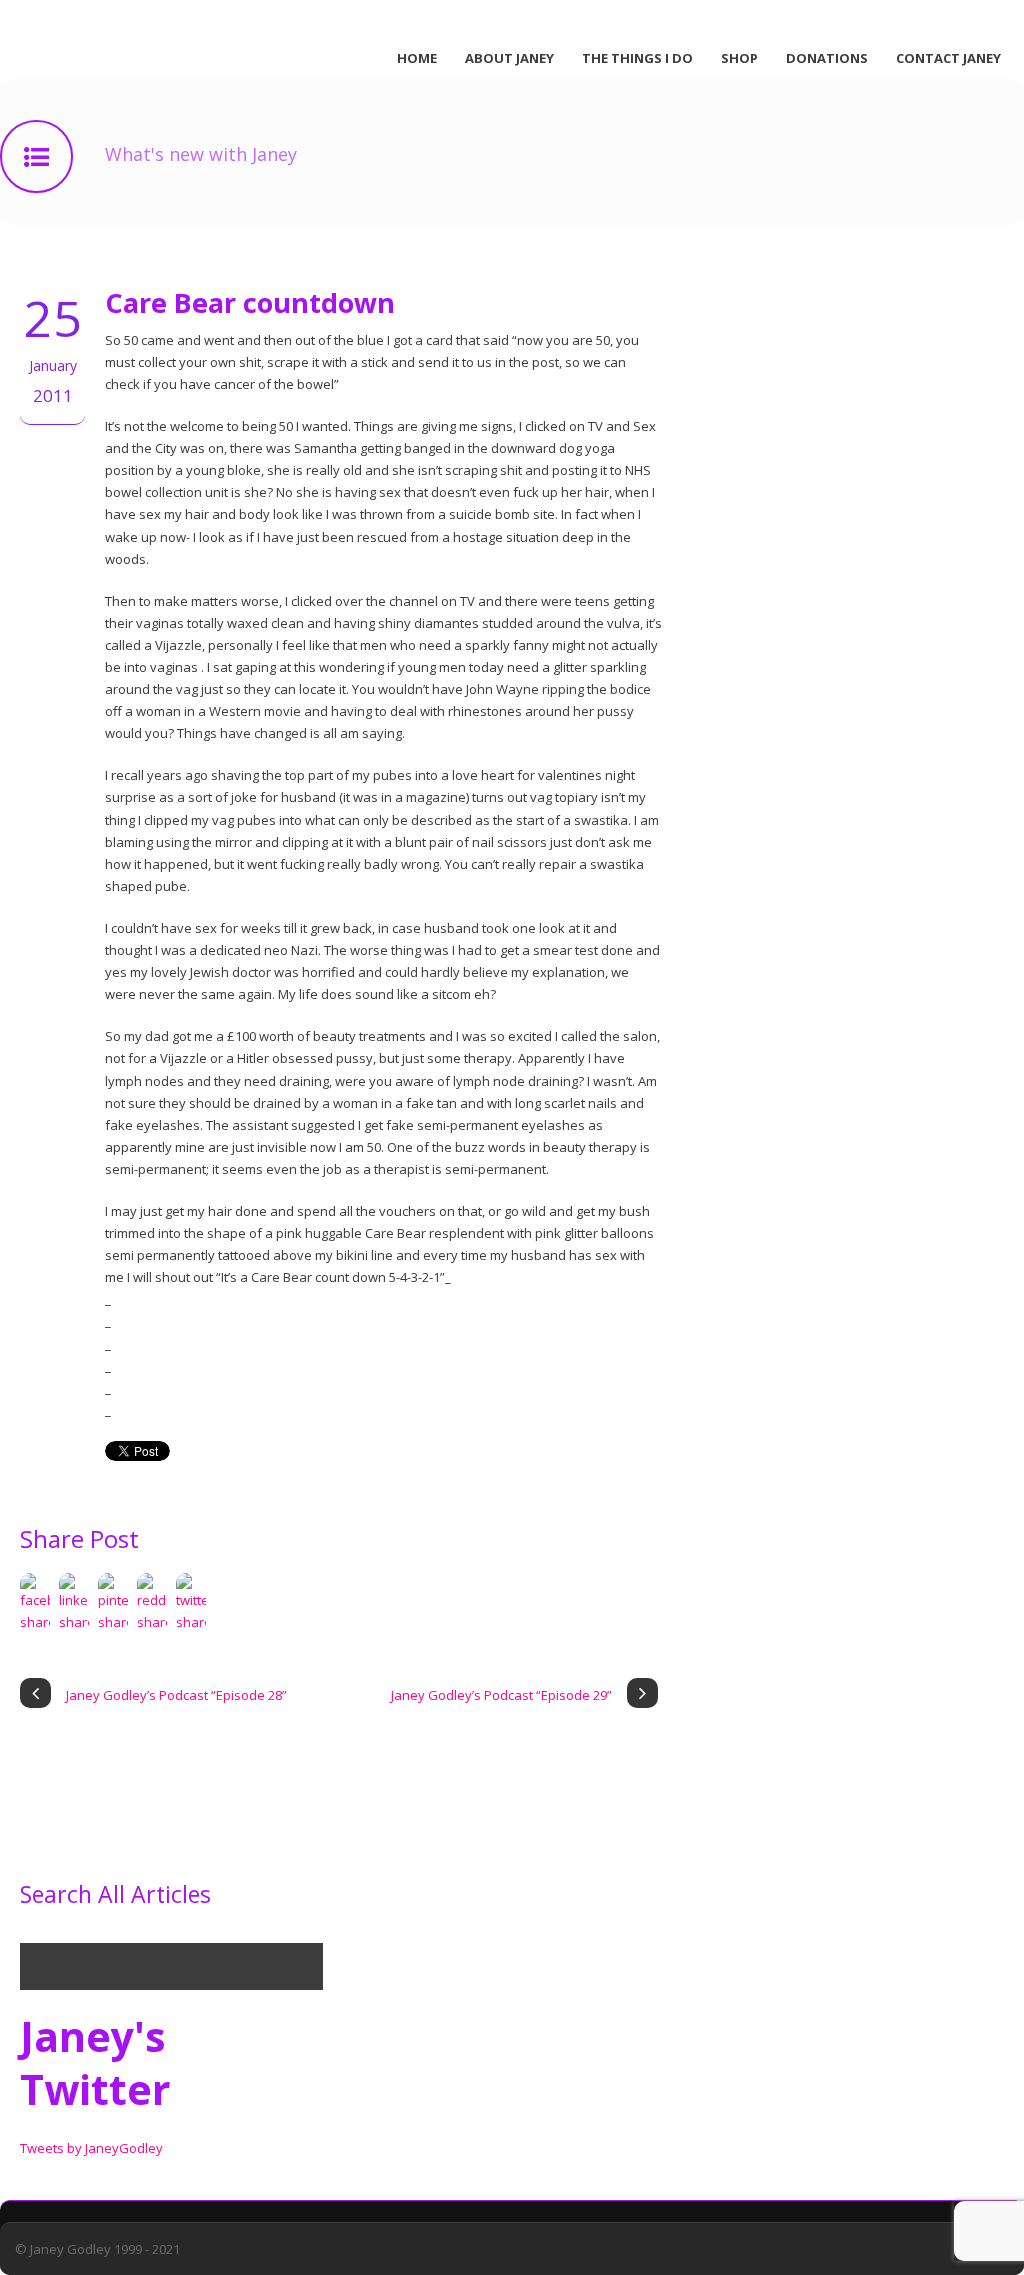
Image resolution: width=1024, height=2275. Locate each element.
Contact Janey (948, 58)
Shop (739, 58)
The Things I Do (637, 58)
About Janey (509, 58)
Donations (827, 58)
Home (417, 58)
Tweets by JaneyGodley (91, 2148)
